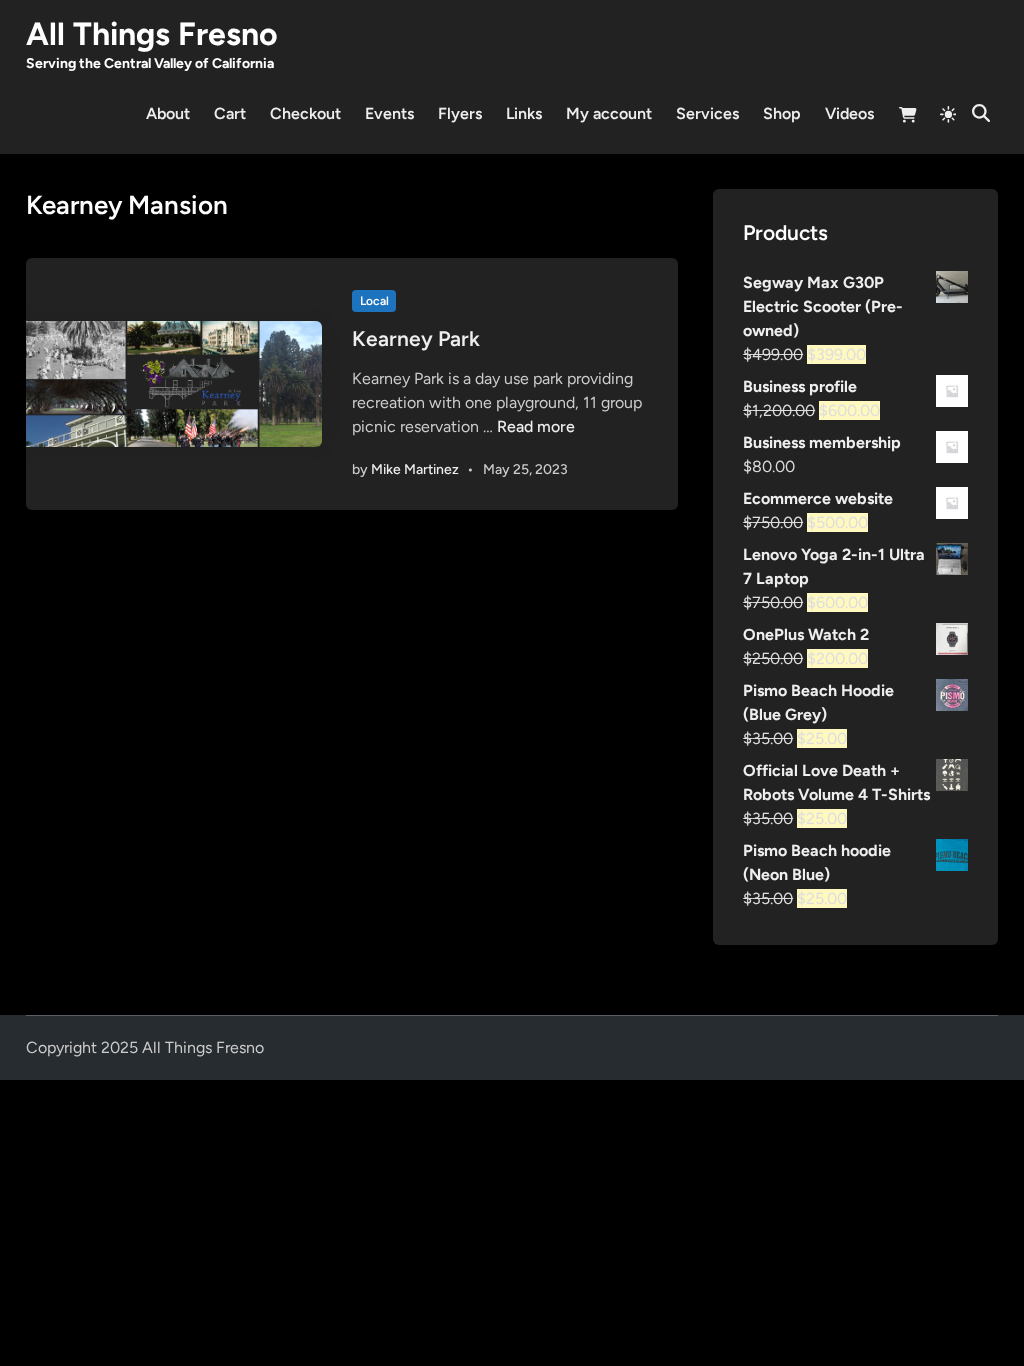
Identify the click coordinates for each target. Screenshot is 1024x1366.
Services (707, 113)
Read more (536, 426)
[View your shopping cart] (908, 117)
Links (524, 113)
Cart (230, 113)
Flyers (460, 113)
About (168, 113)
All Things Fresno (152, 34)
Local (374, 301)
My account (609, 113)
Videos (849, 113)
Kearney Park (416, 338)
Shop (782, 113)
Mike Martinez (415, 469)
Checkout (305, 113)
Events (389, 113)
